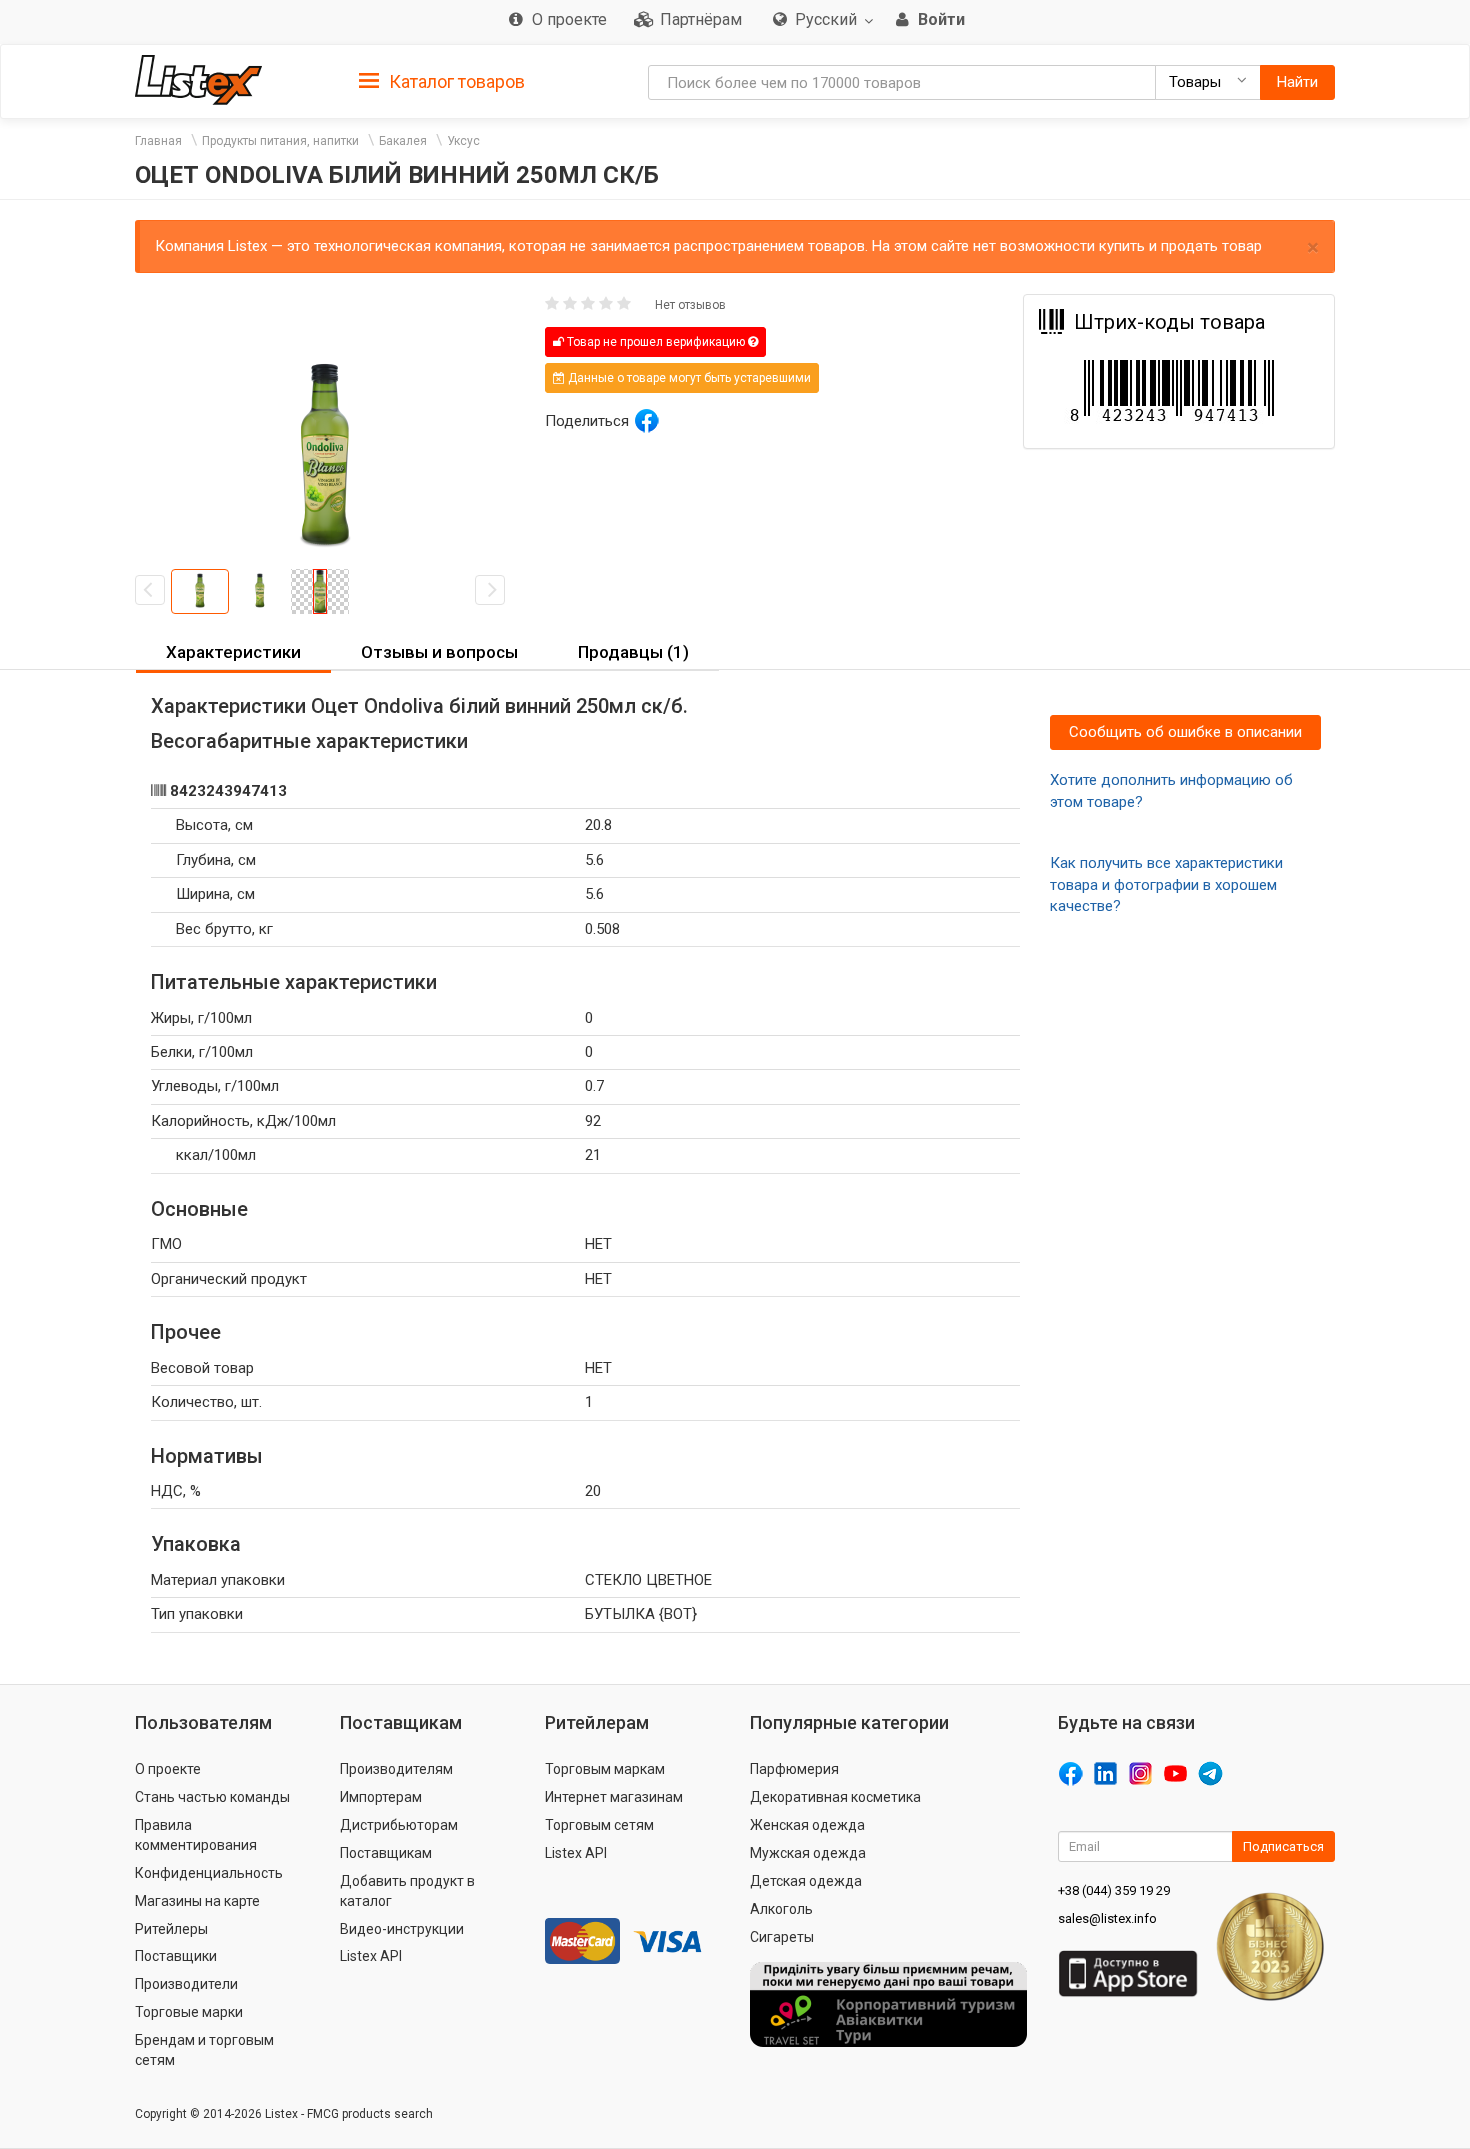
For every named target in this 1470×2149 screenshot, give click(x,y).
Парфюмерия (794, 1769)
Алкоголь (781, 1909)
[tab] (442, 80)
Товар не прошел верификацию (656, 342)
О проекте (168, 1769)
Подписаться (1283, 1846)
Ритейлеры (171, 1929)
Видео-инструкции (402, 1929)
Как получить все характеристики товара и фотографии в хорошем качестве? (1166, 884)
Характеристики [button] (233, 652)
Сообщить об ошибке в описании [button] (1185, 732)
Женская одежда (807, 1825)
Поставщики (176, 1956)
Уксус (463, 141)
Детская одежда (806, 1881)
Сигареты (782, 1937)
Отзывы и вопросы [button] (439, 652)
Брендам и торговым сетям (204, 2050)
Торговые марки (189, 2012)
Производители (186, 1984)
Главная (158, 141)
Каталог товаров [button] (455, 81)
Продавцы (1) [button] (633, 652)
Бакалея (403, 141)
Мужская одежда (808, 1853)
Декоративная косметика (835, 1797)
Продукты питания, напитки (280, 141)
